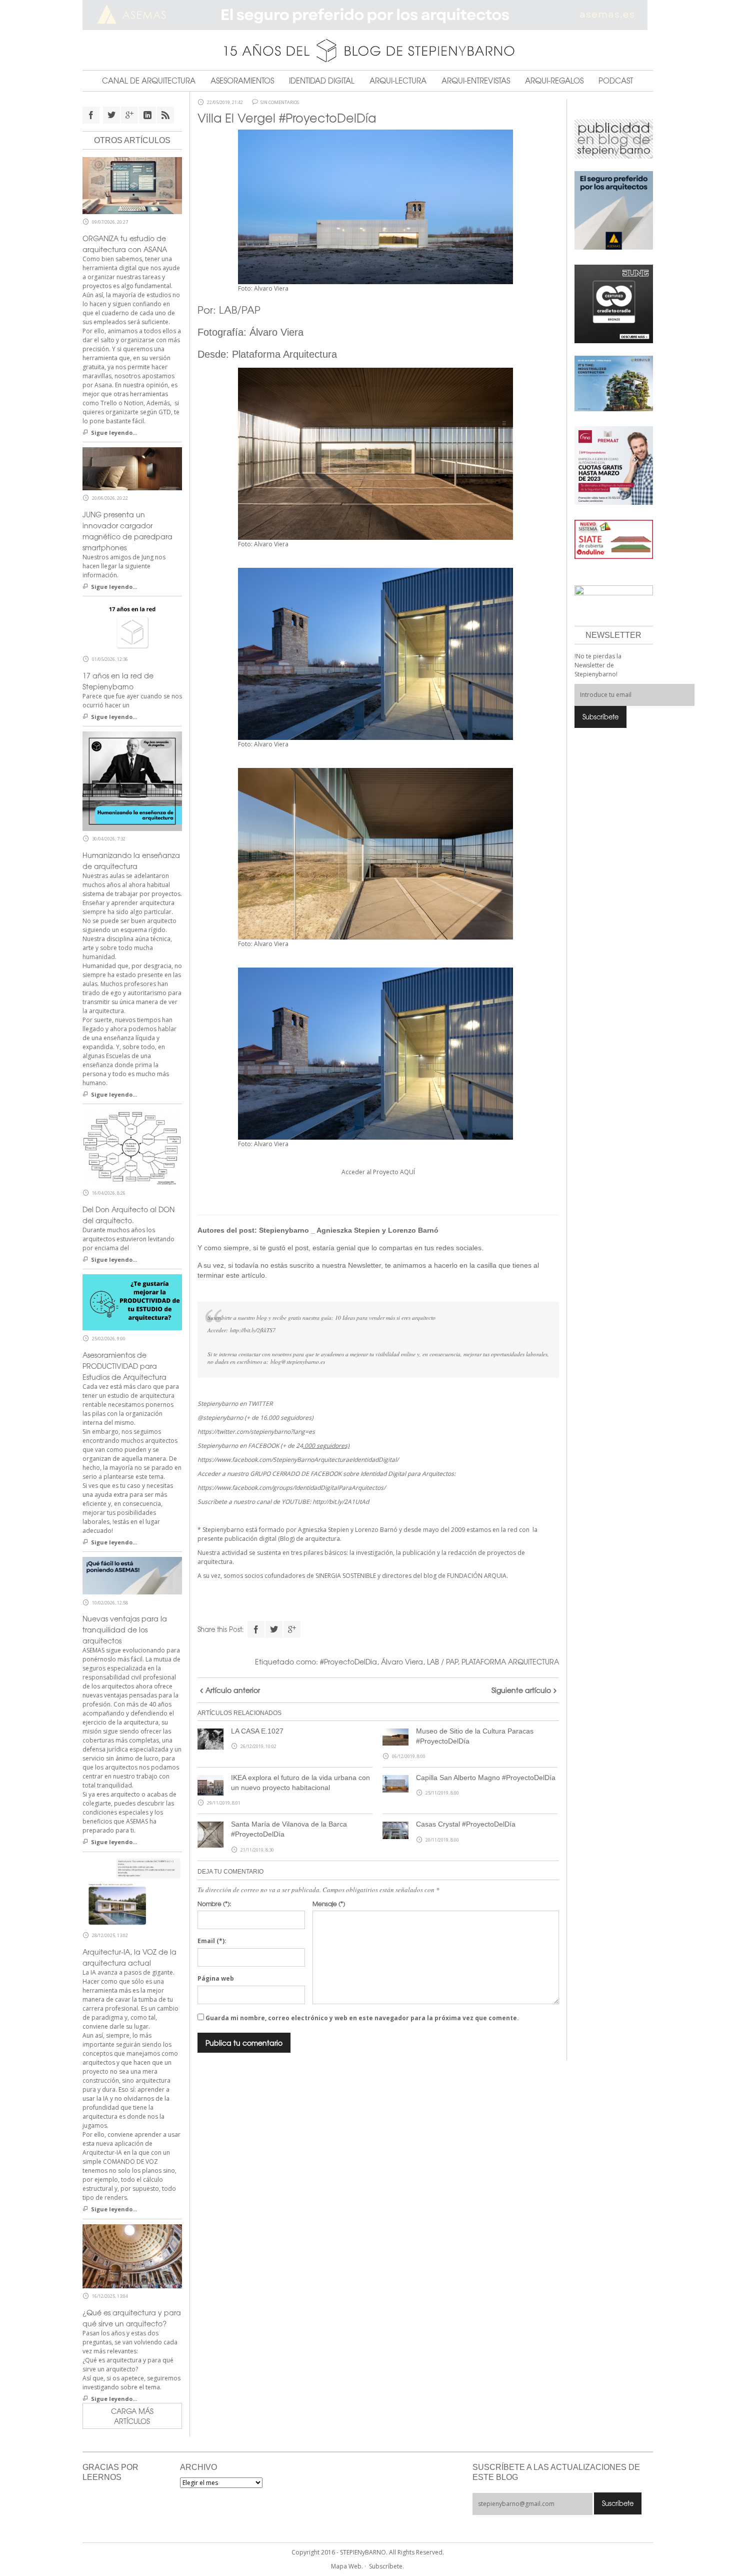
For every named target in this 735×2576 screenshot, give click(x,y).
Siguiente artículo (521, 1690)
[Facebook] (256, 1629)
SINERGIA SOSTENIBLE (346, 1576)
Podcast (616, 81)
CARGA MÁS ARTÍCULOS (132, 2416)
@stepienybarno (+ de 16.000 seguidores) (255, 1418)
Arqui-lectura (398, 81)
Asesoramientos (242, 81)
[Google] (292, 1629)
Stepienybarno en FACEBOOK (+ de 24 (273, 1446)
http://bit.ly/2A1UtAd (341, 1502)
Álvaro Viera (276, 332)
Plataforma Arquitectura (284, 354)
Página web (216, 1978)
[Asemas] (368, 15)
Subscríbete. (386, 2566)
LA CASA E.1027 (257, 1731)
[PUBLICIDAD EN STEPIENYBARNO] (614, 138)
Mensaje (329, 1904)
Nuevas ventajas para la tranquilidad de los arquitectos (125, 1629)
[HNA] (614, 465)
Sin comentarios (280, 103)
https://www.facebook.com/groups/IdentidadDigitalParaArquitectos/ (291, 1488)
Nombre (214, 1904)
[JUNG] (614, 303)
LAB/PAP (240, 309)
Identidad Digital (322, 81)
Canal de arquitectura (149, 81)
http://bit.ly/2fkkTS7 (253, 1330)
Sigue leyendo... (114, 433)
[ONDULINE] (614, 539)
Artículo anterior (233, 1690)
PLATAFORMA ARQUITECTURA (510, 1661)
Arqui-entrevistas (476, 81)
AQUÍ (407, 1172)
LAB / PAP (442, 1661)
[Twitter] (274, 1629)
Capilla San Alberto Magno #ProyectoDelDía (486, 1778)
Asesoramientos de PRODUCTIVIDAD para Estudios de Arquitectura (124, 1366)
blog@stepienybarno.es (298, 1362)
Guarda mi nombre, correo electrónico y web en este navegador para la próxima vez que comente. (362, 2018)
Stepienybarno (284, 1230)
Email (212, 1941)
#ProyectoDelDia (348, 1661)
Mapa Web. (347, 2566)
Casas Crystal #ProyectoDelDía (466, 1824)
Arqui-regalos (554, 81)
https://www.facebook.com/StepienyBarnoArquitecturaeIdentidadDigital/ (298, 1460)
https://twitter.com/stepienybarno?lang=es (256, 1432)
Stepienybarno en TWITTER (235, 1404)
